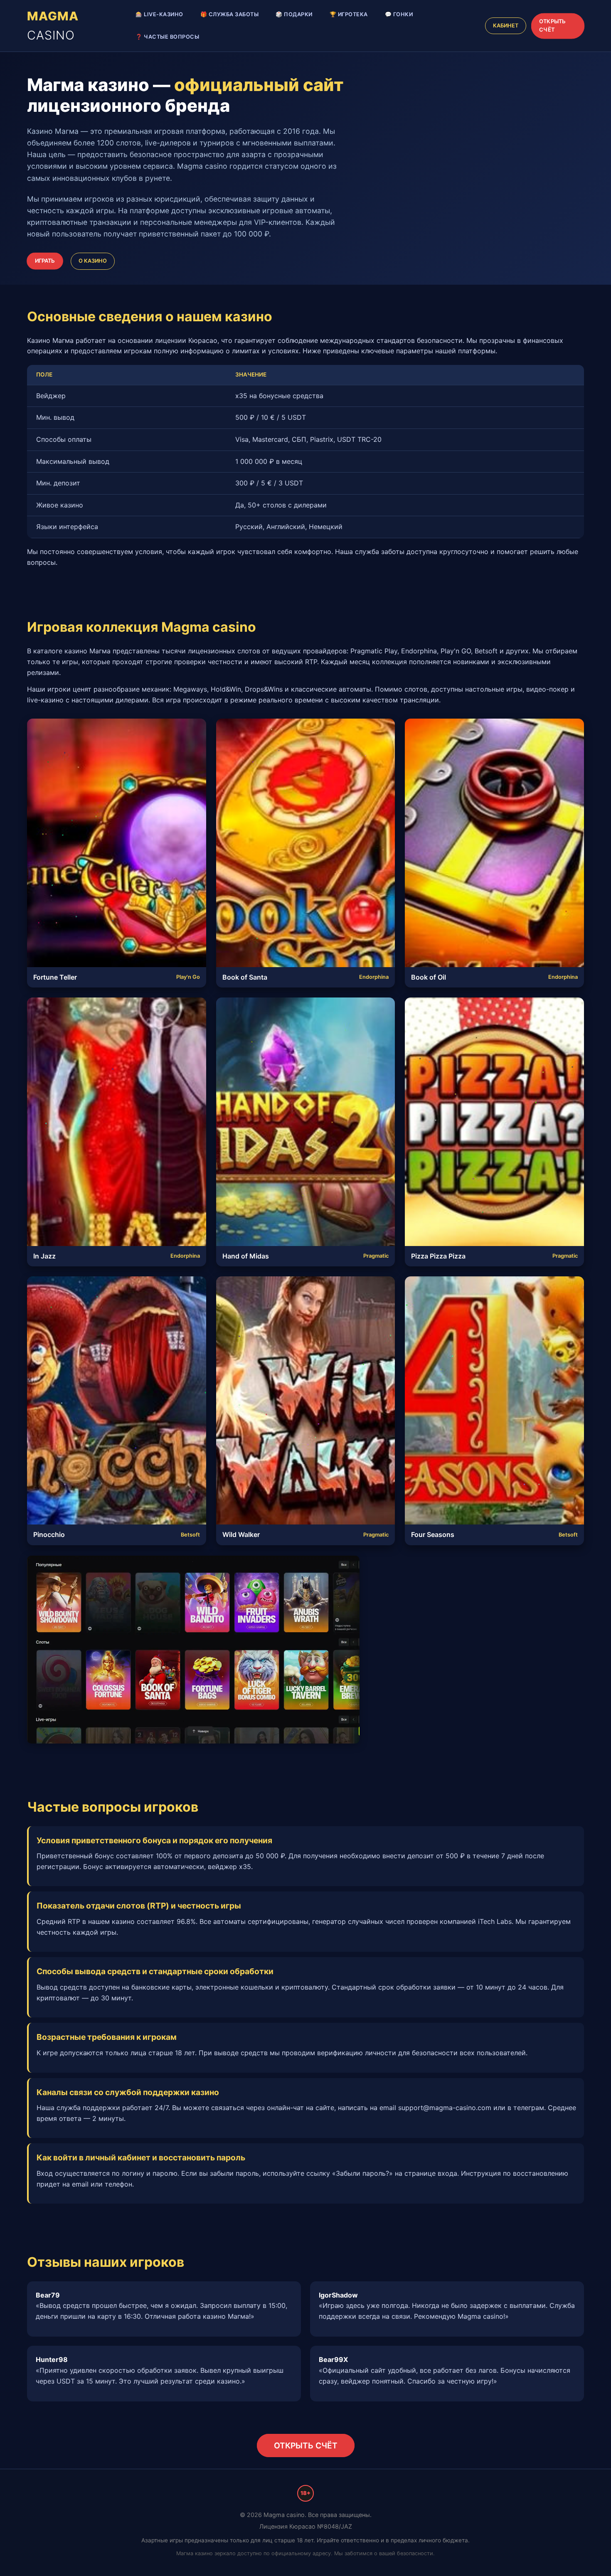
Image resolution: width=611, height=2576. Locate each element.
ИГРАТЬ (45, 261)
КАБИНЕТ (506, 26)
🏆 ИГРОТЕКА (349, 14)
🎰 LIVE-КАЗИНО (159, 14)
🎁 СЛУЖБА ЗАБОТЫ (230, 14)
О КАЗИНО (93, 261)
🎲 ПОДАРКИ (294, 14)
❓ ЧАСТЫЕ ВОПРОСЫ (167, 37)
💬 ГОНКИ (399, 14)
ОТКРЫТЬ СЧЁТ (552, 26)
